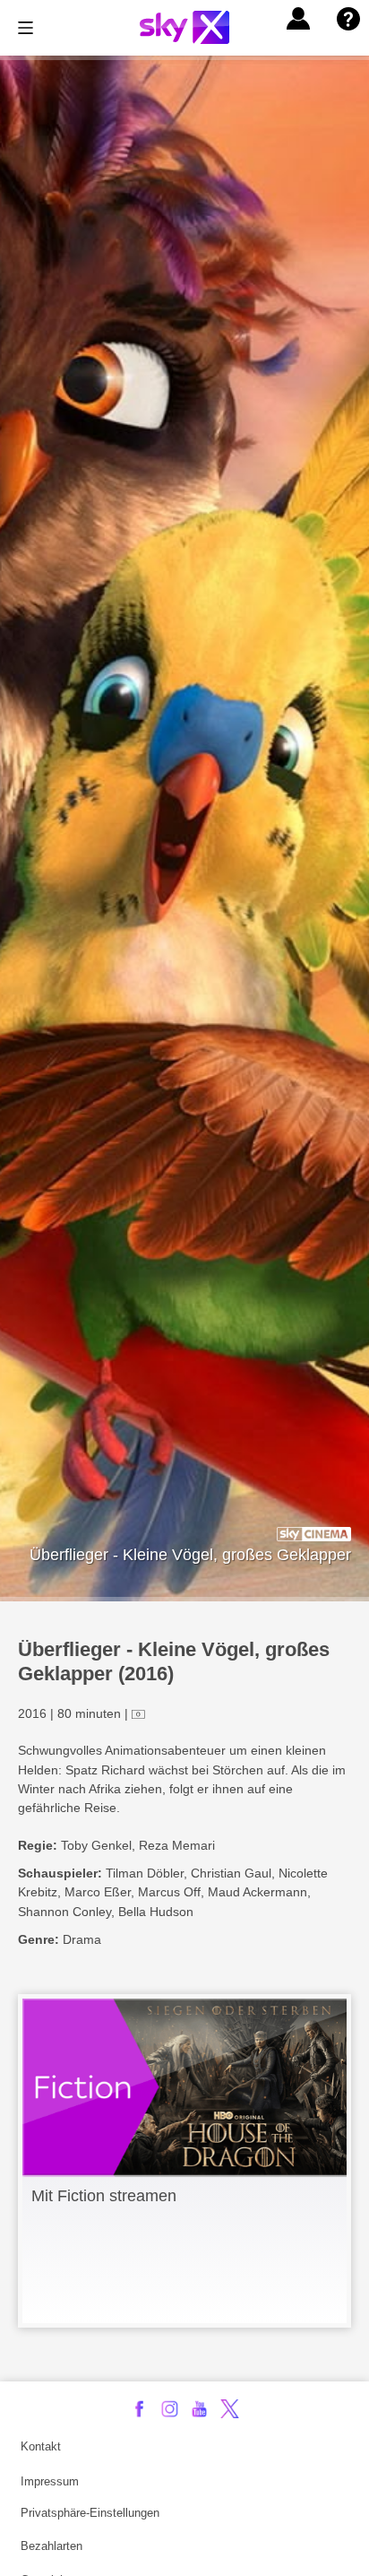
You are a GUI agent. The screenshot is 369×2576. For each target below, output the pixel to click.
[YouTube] (199, 2409)
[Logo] (184, 27)
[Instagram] (170, 2409)
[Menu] (26, 28)
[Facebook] (139, 2409)
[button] (298, 19)
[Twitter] (230, 2409)
